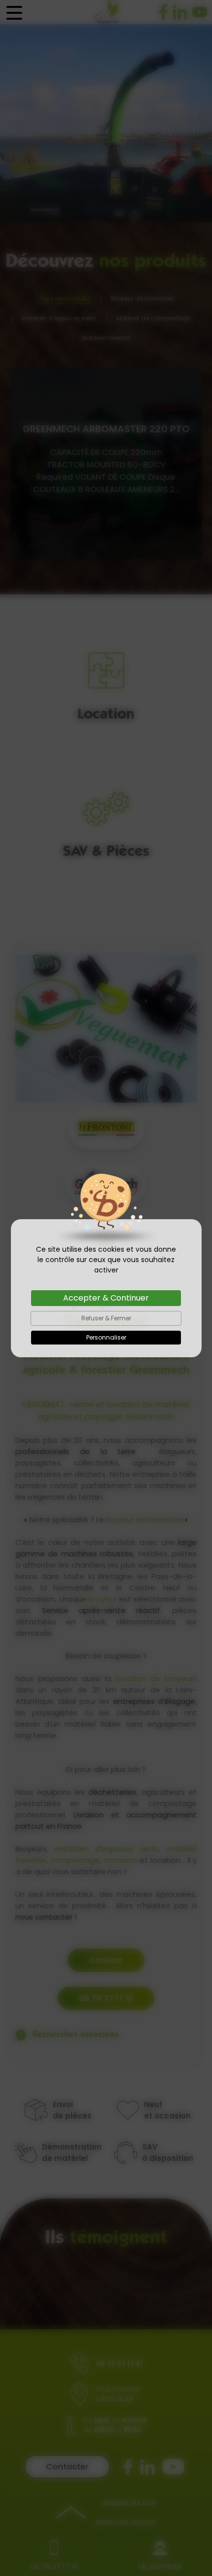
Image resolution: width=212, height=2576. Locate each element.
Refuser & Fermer (106, 1318)
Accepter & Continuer (106, 1298)
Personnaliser (106, 1337)
